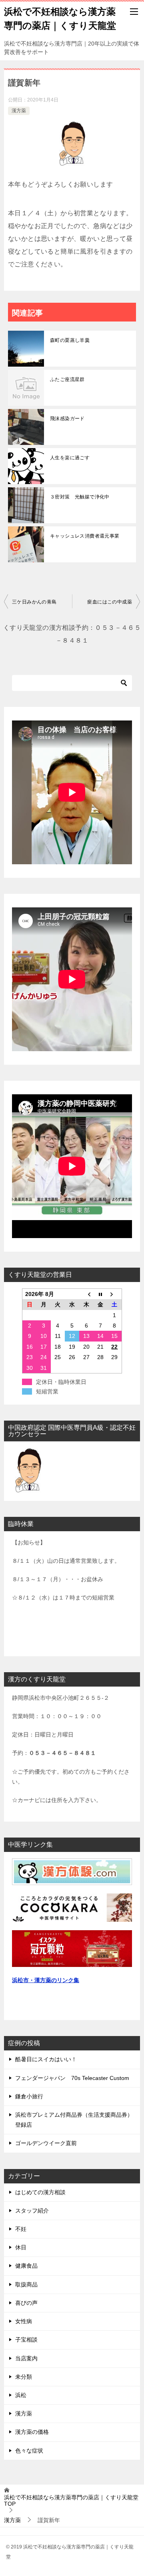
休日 (21, 2247)
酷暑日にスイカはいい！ (46, 2059)
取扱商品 (26, 2284)
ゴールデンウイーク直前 (46, 2143)
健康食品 (26, 2266)
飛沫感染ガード (67, 419)
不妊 (21, 2229)
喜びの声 (26, 2303)
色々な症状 (29, 2451)
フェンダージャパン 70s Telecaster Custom (72, 2078)
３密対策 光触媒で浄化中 (80, 497)
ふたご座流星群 (67, 379)
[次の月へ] (115, 1294)
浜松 (21, 2395)
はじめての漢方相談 (40, 2192)
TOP (71, 2501)
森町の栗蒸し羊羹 (70, 340)
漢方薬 (19, 111)
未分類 (24, 2377)
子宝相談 (26, 2340)
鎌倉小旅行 (29, 2096)
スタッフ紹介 (32, 2211)
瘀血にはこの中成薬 (110, 602)
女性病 (24, 2321)
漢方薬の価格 (32, 2432)
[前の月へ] (86, 1294)
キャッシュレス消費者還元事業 (85, 536)
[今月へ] (100, 1294)
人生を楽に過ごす (70, 458)
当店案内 (26, 2358)
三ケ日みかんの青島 (34, 602)
